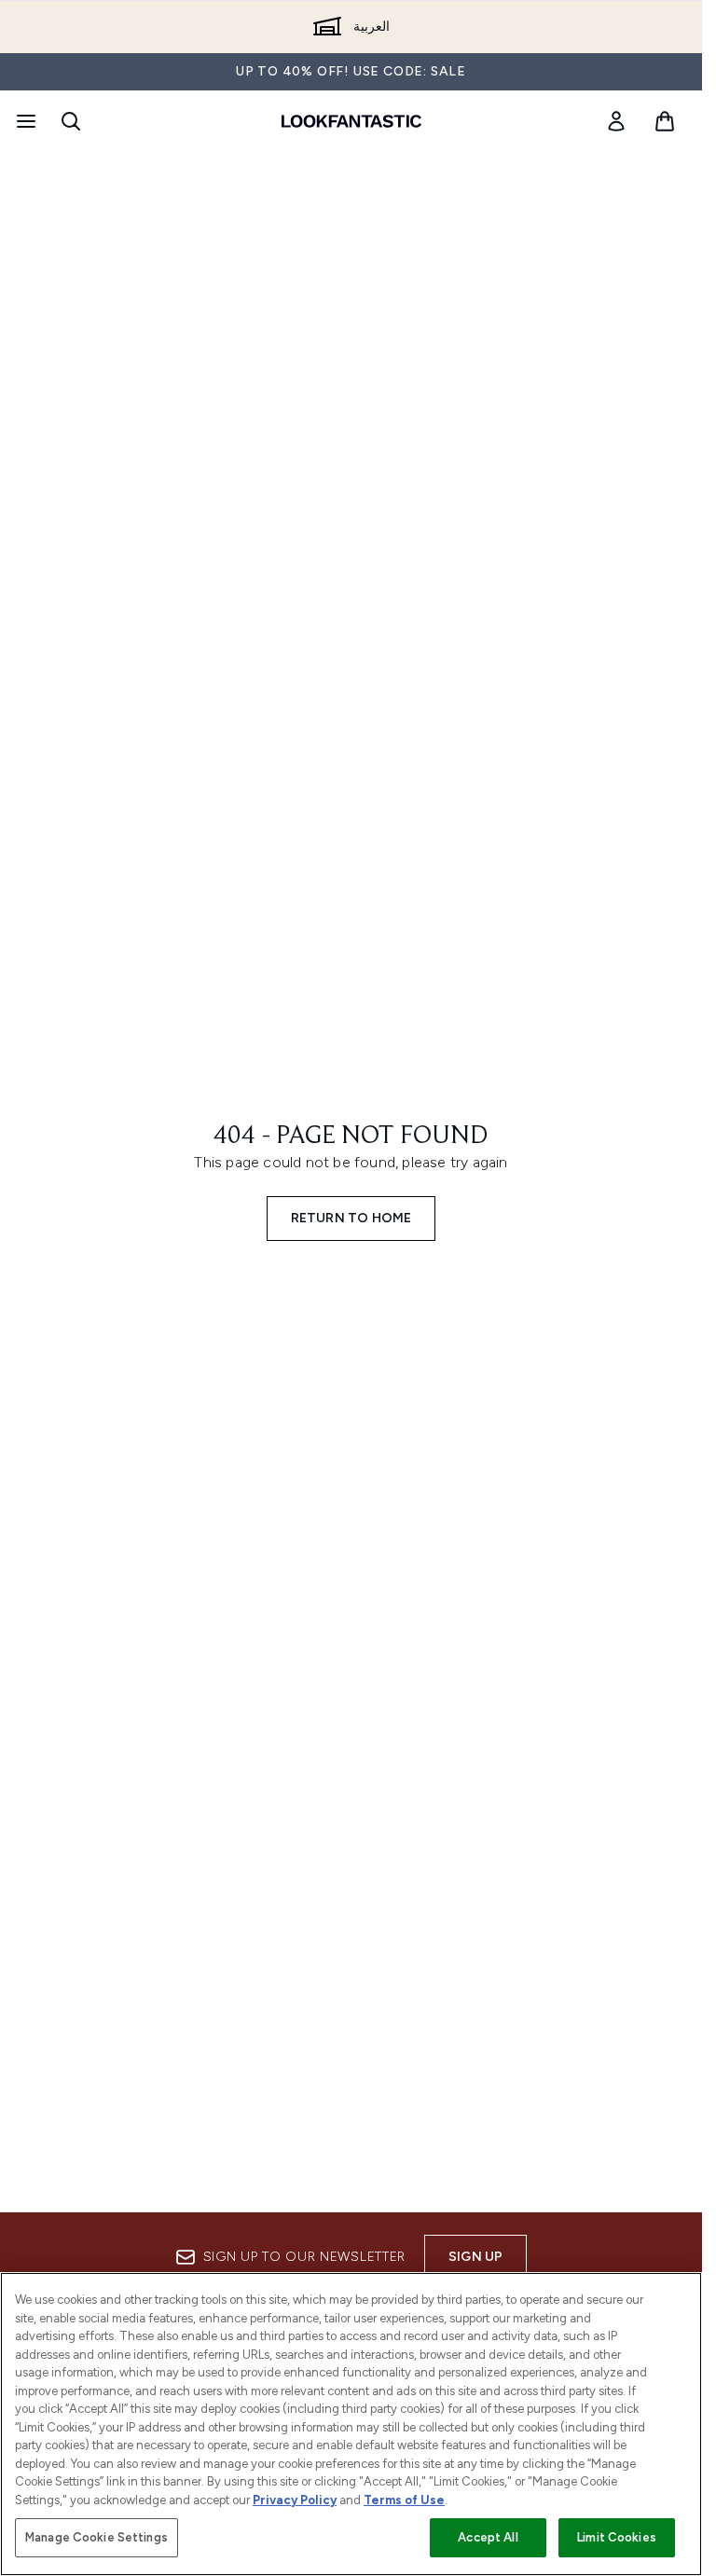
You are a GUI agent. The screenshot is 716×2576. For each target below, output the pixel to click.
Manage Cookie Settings (96, 2537)
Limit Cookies (617, 2537)
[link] (616, 121)
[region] (351, 2424)
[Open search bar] (71, 121)
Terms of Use (404, 2500)
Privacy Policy (295, 2500)
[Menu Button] (24, 121)
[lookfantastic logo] (351, 121)
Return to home (351, 1218)
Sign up (475, 2257)
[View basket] (665, 121)
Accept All (488, 2537)
